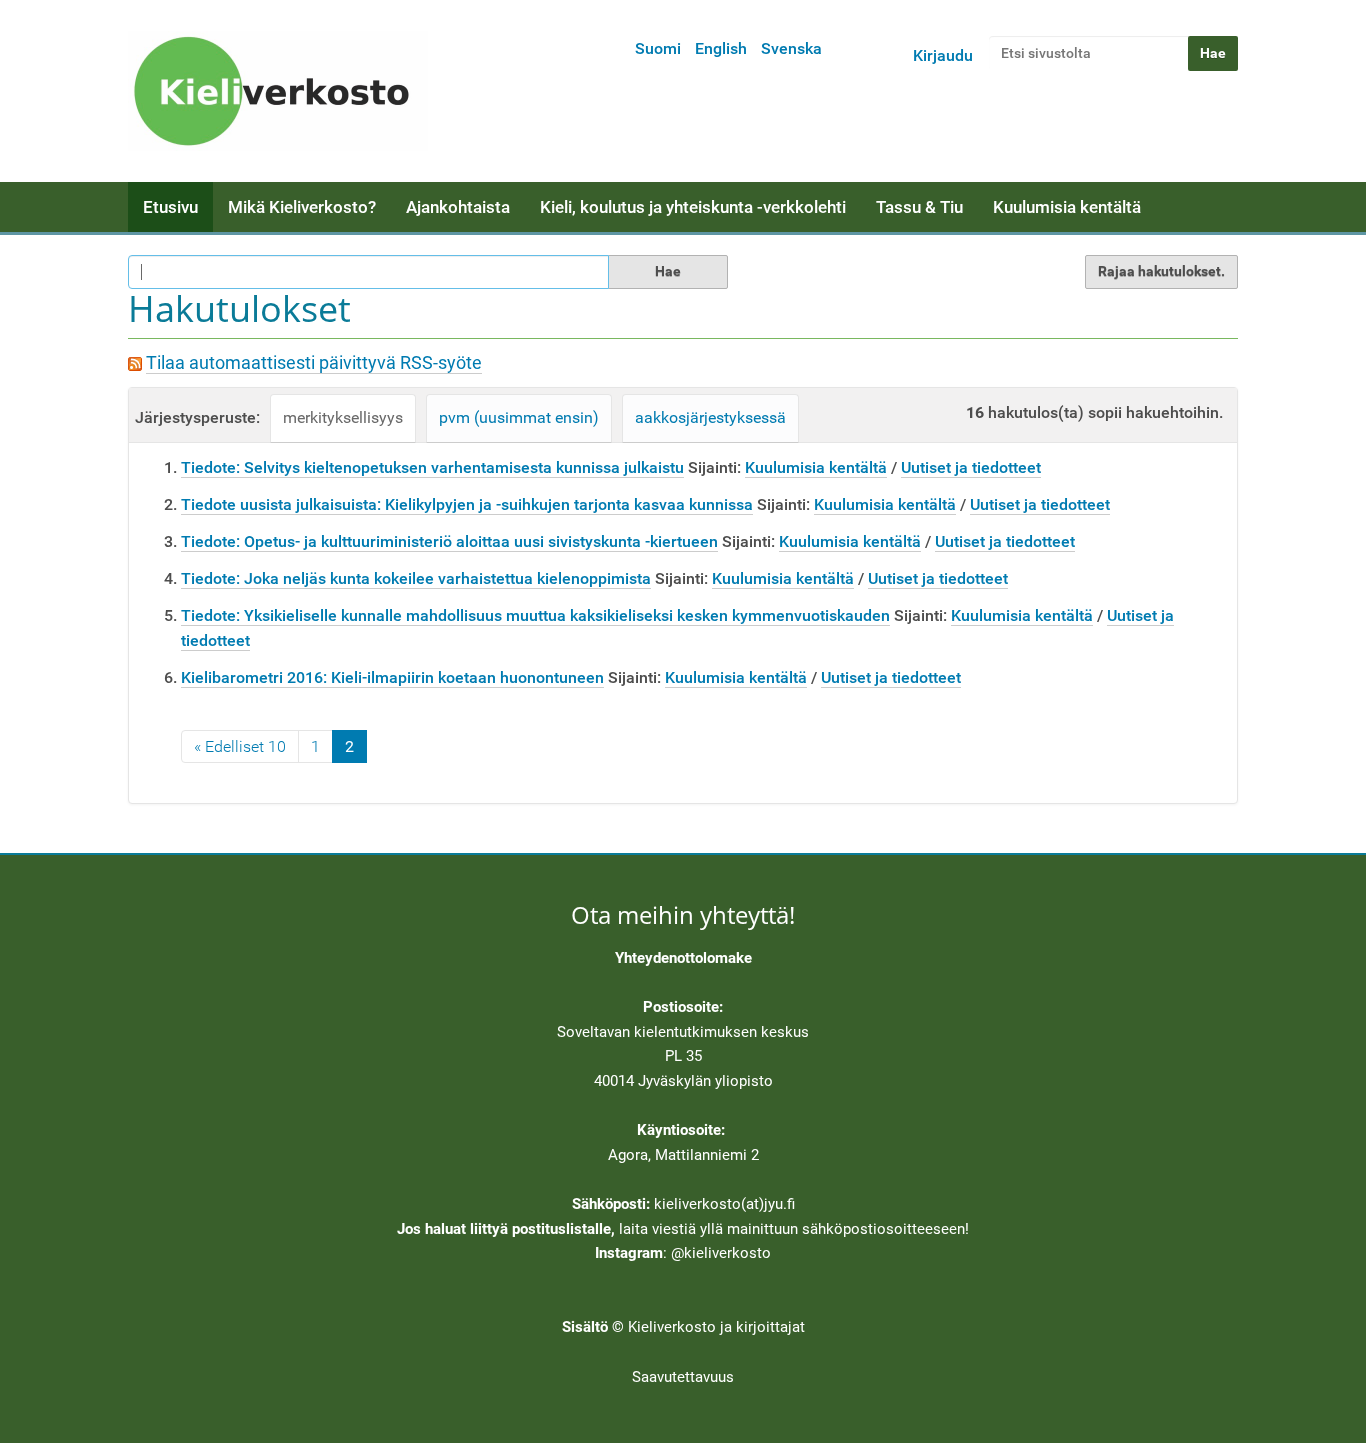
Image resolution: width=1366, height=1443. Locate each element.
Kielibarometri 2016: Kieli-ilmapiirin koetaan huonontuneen (392, 677)
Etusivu (170, 207)
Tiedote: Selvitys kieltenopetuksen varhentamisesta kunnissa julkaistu (432, 467)
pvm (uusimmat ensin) (519, 417)
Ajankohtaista (458, 207)
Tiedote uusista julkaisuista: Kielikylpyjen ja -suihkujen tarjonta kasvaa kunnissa (467, 504)
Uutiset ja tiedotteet (971, 467)
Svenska (791, 48)
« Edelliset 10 (240, 746)
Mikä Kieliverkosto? (302, 207)
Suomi (658, 48)
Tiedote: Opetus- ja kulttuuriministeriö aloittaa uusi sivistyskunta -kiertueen (449, 541)
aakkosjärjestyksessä (710, 417)
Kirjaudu (943, 55)
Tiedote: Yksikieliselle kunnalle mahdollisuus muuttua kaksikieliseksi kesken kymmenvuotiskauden (535, 615)
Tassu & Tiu (919, 207)
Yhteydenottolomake (683, 958)
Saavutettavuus (683, 1377)
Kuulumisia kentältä (1067, 207)
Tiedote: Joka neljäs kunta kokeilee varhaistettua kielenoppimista (416, 578)
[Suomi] (278, 91)
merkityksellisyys (343, 417)
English (721, 48)
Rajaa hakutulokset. (1161, 271)
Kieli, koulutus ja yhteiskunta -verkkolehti (693, 207)
